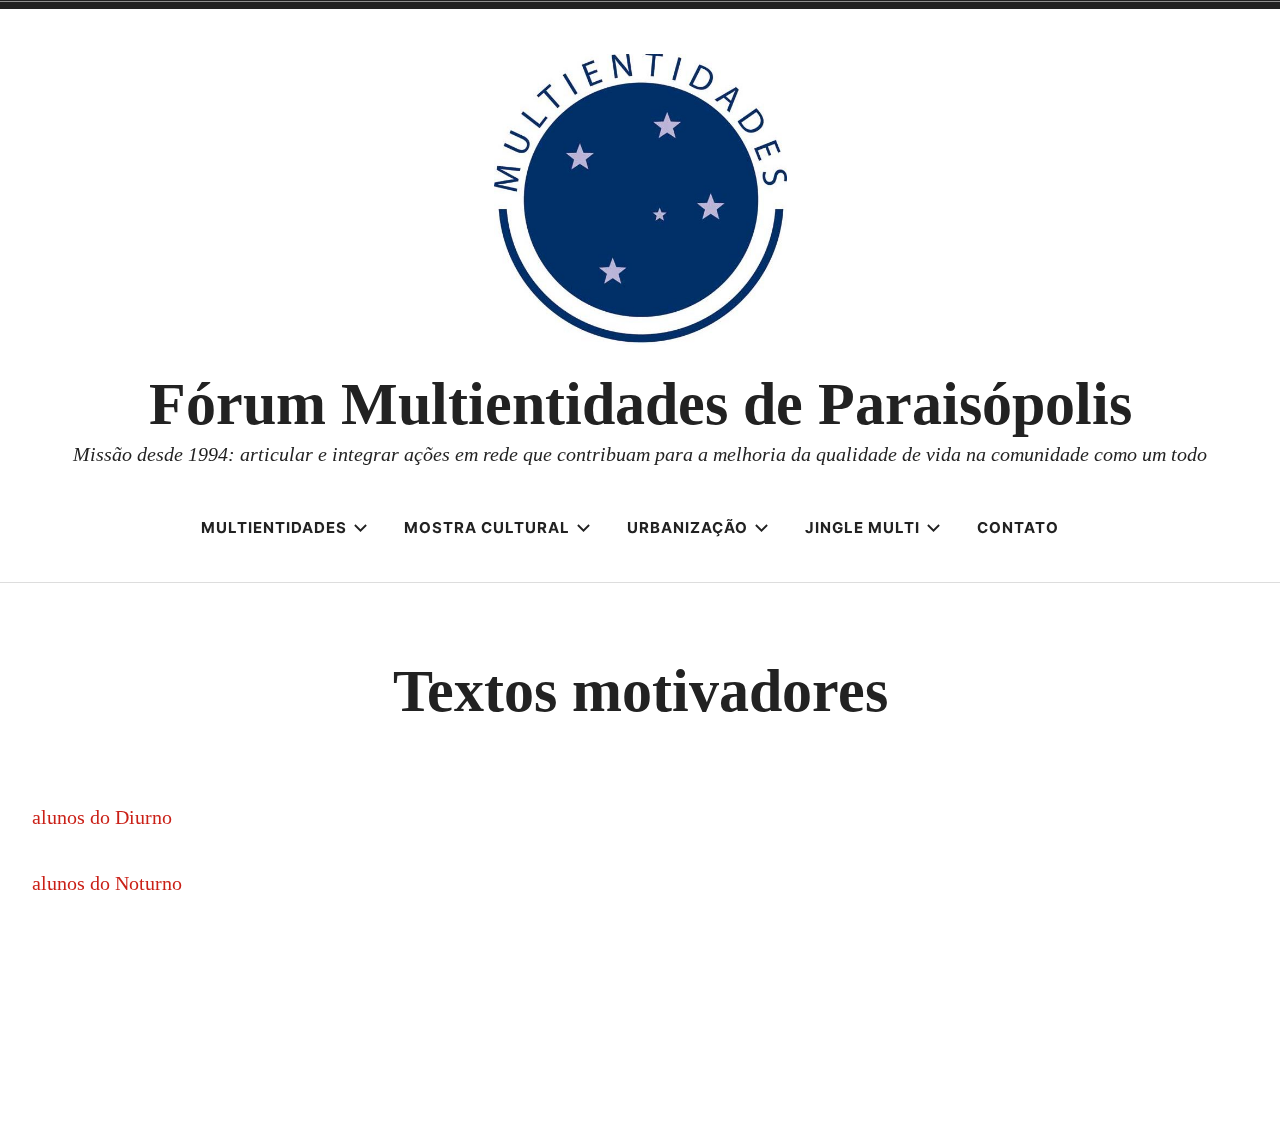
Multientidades (274, 527)
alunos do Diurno (102, 817)
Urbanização (687, 527)
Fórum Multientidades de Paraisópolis (640, 404)
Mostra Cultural (487, 527)
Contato (1018, 527)
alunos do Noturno (107, 883)
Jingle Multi (862, 527)
